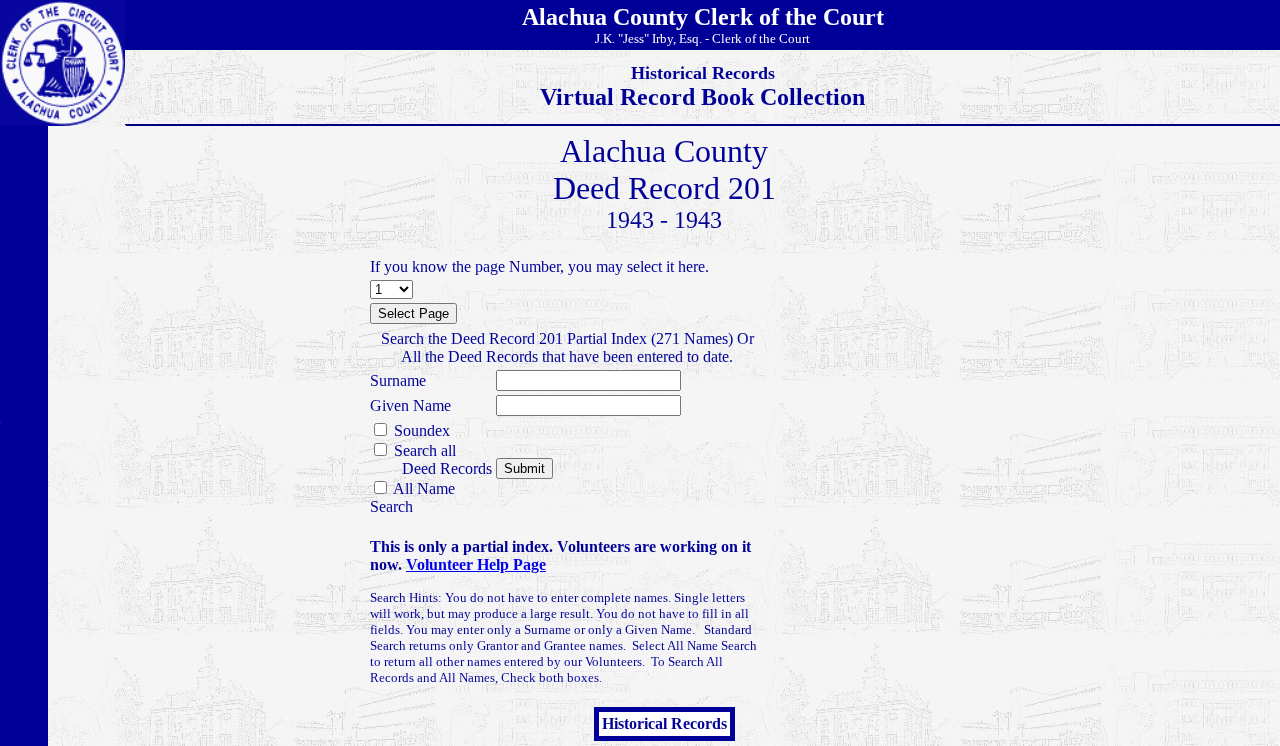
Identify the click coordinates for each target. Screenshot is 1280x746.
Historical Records (664, 723)
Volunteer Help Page (476, 564)
